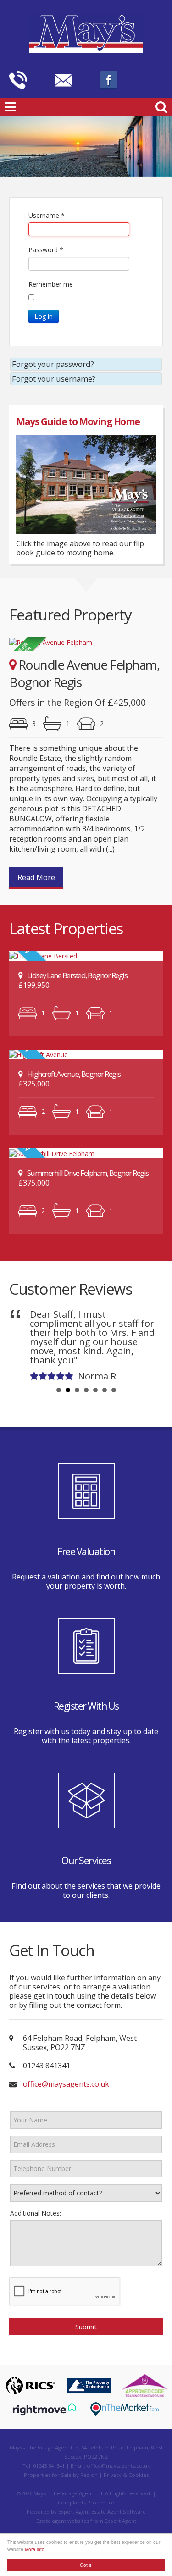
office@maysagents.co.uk (66, 2084)
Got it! (86, 2565)
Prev (23, 1344)
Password (46, 250)
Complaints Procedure (86, 2502)
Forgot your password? (53, 364)
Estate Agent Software (119, 2512)
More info (35, 2549)
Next (149, 1344)
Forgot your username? (54, 379)
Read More (36, 877)
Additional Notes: (36, 2213)
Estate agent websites (63, 2521)
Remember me (51, 284)
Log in (44, 316)
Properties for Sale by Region (61, 2475)
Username (47, 215)
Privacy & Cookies (126, 2475)
